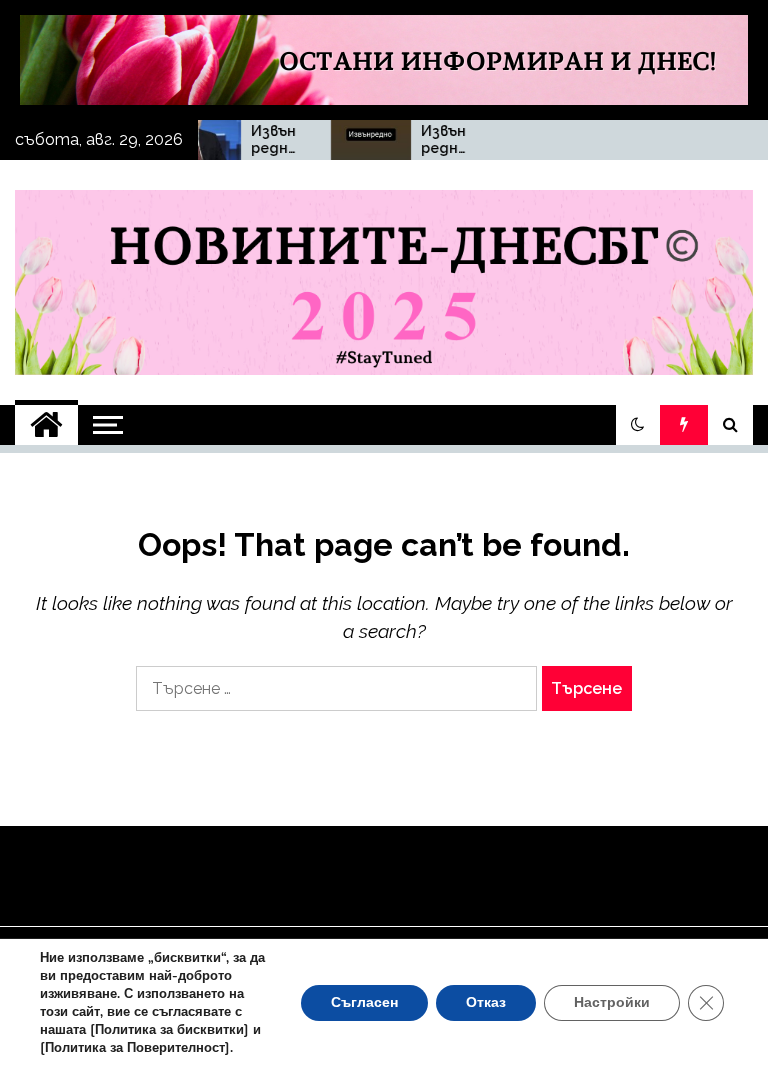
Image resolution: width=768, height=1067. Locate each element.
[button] (638, 425)
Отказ (486, 1002)
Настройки (612, 1002)
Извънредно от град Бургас (431, 140)
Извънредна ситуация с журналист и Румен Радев (263, 140)
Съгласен (364, 1002)
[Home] (46, 425)
